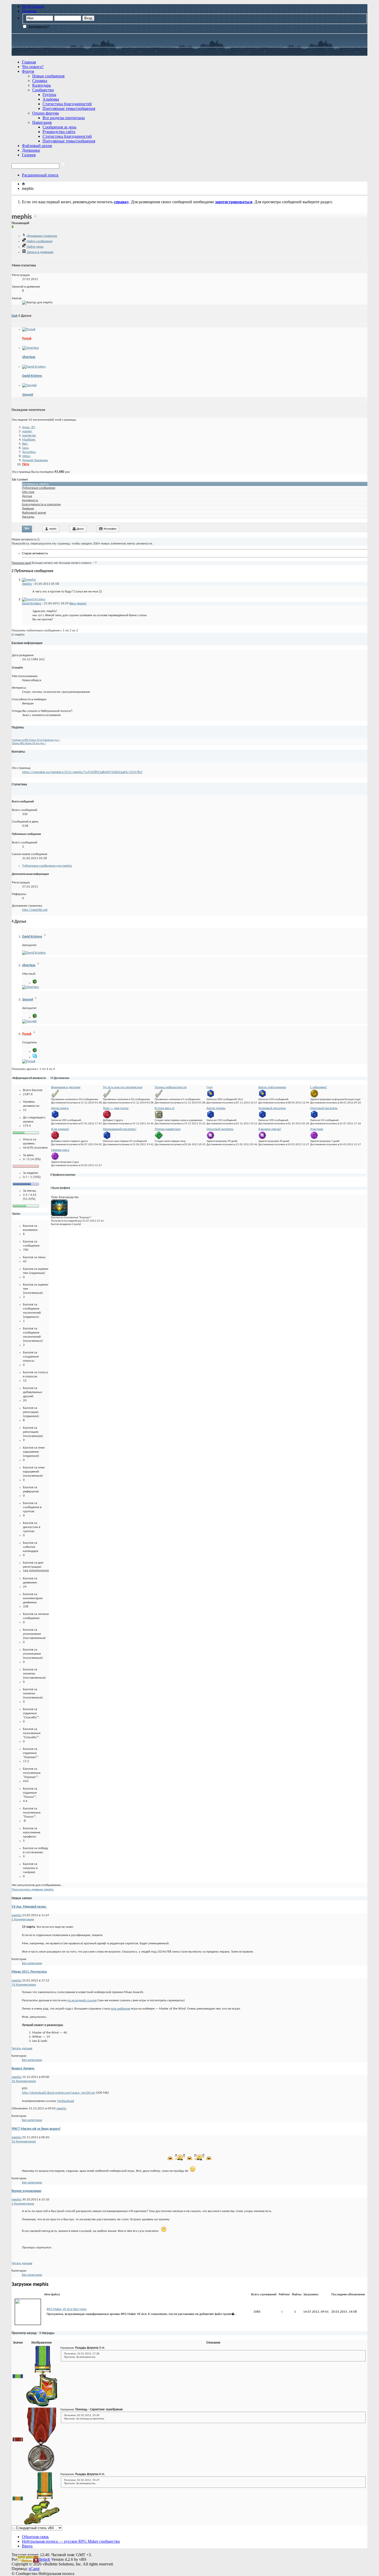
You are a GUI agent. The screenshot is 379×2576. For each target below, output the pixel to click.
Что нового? (33, 67)
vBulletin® (41, 2559)
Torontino (29, 452)
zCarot (34, 2569)
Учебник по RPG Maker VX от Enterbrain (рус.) (36, 740)
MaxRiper (29, 440)
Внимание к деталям (66, 1087)
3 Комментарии (23, 2204)
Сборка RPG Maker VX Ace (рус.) (29, 743)
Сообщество (43, 90)
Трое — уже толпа (116, 1108)
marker (27, 431)
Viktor (26, 456)
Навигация (42, 122)
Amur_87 (29, 427)
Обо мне (28, 492)
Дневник (28, 509)
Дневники (31, 150)
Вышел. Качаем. (23, 2069)
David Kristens (32, 376)
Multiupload (66, 2101)
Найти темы (35, 247)
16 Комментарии (24, 2081)
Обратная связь (35, 2537)
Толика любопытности (171, 1087)
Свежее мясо (60, 1150)
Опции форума (46, 113)
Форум (28, 71)
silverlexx (29, 357)
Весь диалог (78, 603)
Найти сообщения (39, 241)
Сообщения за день (59, 127)
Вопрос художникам (26, 2191)
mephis (53, 529)
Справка (40, 81)
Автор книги (60, 1108)
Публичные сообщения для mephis (47, 866)
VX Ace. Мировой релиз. (29, 1907)
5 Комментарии (23, 1919)
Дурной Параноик (35, 460)
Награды (28, 517)
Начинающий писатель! (120, 1129)
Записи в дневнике (40, 252)
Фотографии (110, 529)
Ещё (15, 316)
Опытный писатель (324, 1108)
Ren (25, 444)
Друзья (27, 496)
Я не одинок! (60, 1129)
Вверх (27, 2546)
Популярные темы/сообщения (69, 108)
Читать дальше (22, 2048)
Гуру (210, 1087)
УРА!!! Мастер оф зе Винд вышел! (36, 2129)
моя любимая (120, 2009)
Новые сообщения (48, 76)
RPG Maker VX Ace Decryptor (67, 2309)
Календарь (42, 85)
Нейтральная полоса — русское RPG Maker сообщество (71, 2541)
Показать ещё (21, 563)
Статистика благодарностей (67, 104)
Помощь (29, 11)
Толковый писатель (272, 1108)
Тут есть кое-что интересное (123, 1087)
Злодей (28, 395)
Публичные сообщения (39, 488)
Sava (25, 448)
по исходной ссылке (82, 2000)
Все (27, 529)
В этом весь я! (165, 1108)
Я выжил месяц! (270, 1129)
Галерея (29, 155)
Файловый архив (37, 146)
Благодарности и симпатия (41, 504)
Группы (49, 95)
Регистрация (33, 6)
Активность (30, 500)
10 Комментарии (24, 2142)
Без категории (32, 1963)
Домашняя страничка (42, 236)
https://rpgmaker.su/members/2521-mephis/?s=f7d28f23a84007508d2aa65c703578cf (82, 772)
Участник (317, 1129)
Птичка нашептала (168, 1129)
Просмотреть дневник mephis (33, 1890)
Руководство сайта (59, 132)
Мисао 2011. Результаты (29, 1972)
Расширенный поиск (40, 175)
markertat (29, 436)
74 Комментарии (24, 1985)
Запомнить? (38, 27)
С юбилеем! (319, 1087)
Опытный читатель (220, 1129)
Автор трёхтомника (272, 1087)
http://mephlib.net (35, 910)
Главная (29, 62)
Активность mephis (35, 484)
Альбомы (51, 99)
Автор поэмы (216, 1108)
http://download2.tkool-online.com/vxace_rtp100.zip (59, 2093)
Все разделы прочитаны (64, 118)
